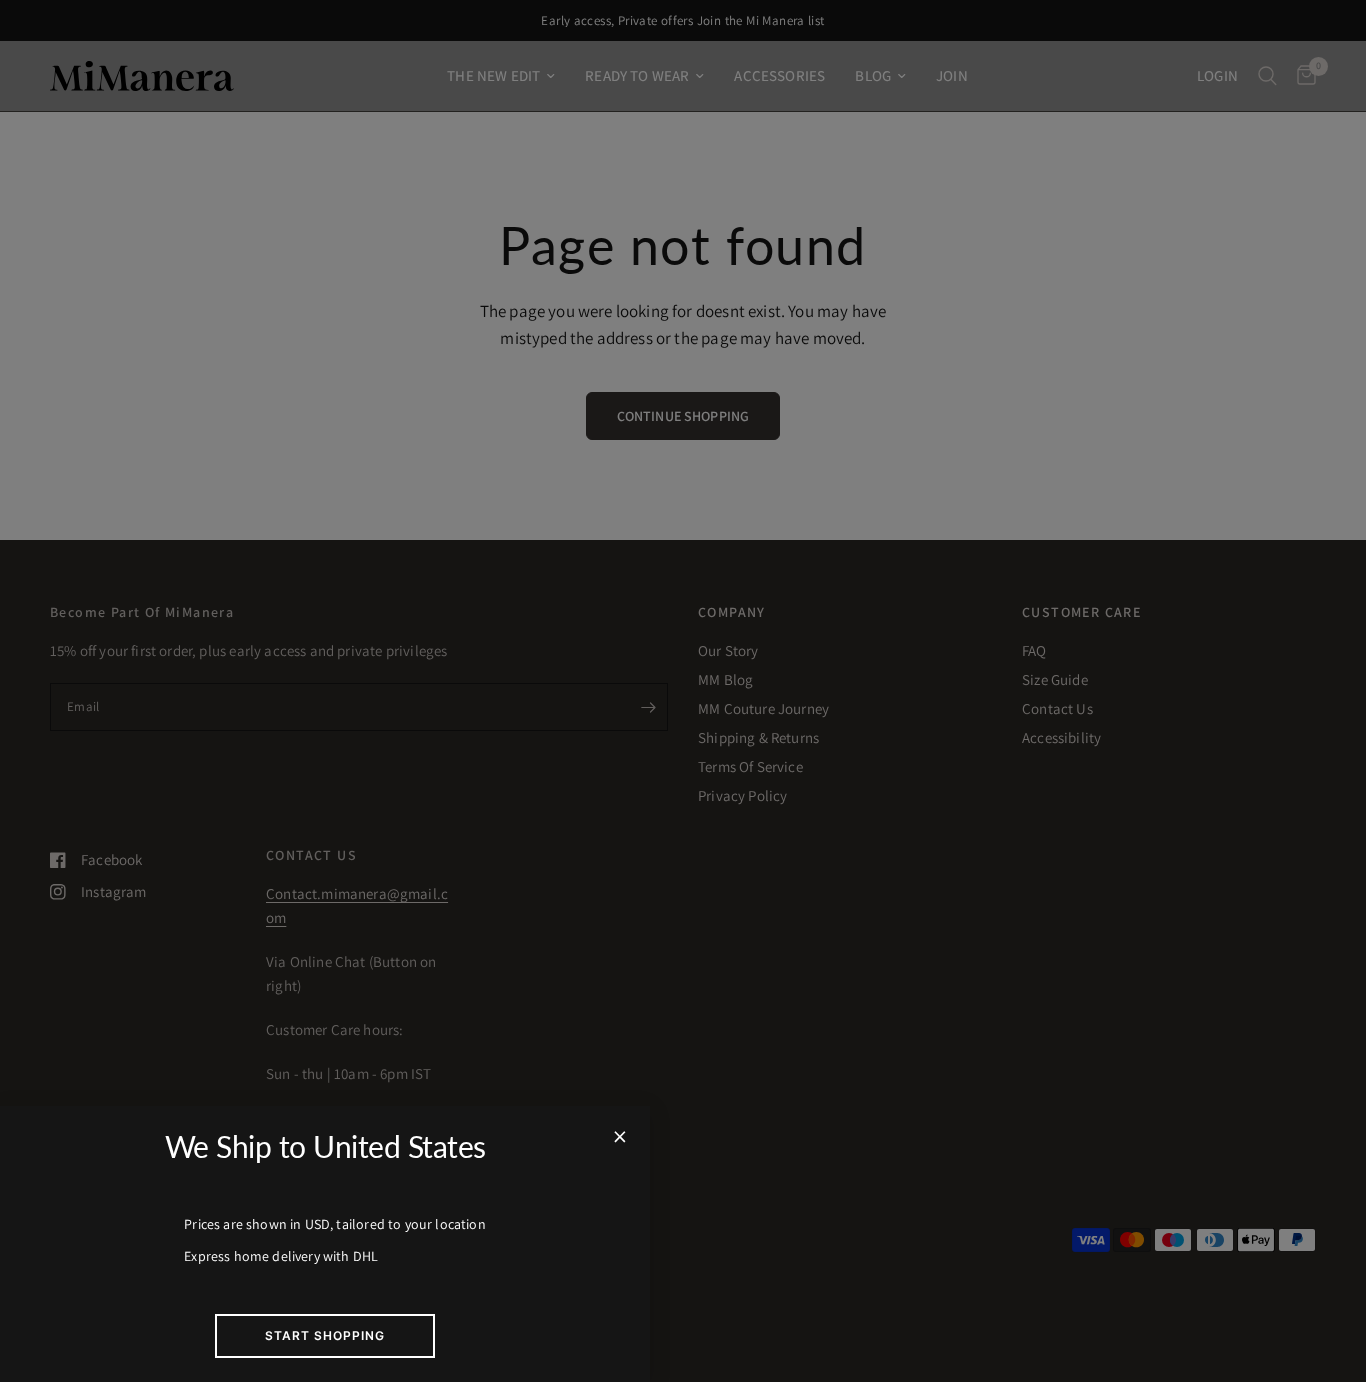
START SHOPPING (325, 1335)
